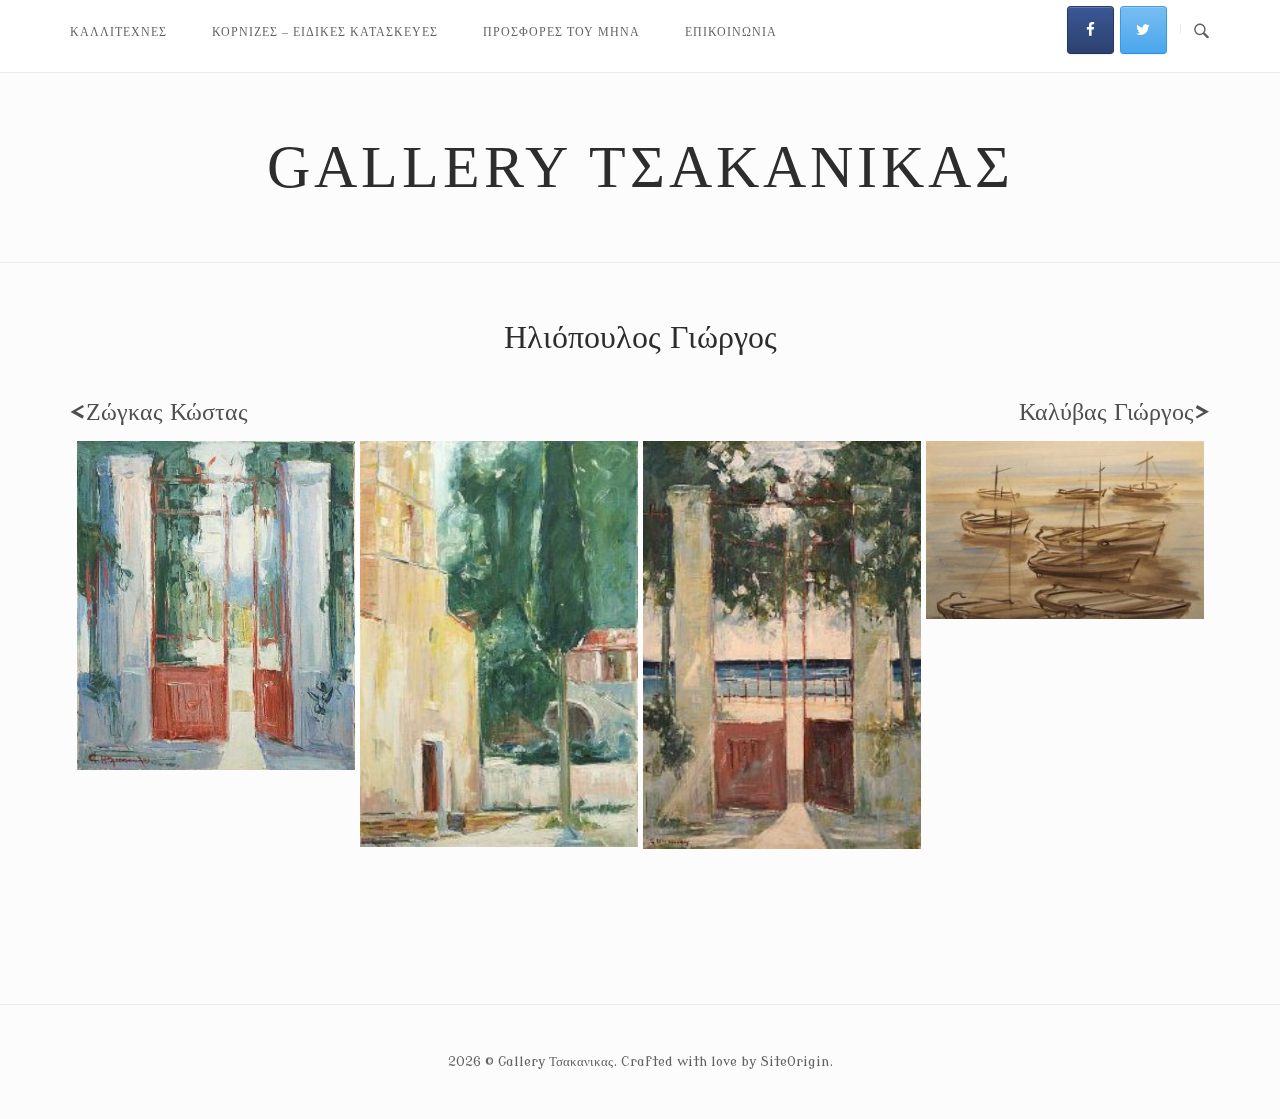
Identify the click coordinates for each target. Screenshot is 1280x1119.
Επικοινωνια (731, 32)
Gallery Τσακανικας (640, 167)
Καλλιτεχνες (118, 32)
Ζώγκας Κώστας (159, 412)
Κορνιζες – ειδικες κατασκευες (325, 32)
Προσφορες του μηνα (561, 32)
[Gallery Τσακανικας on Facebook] (1090, 30)
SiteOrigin (794, 1061)
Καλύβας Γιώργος (1114, 412)
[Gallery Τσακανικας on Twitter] (1143, 30)
